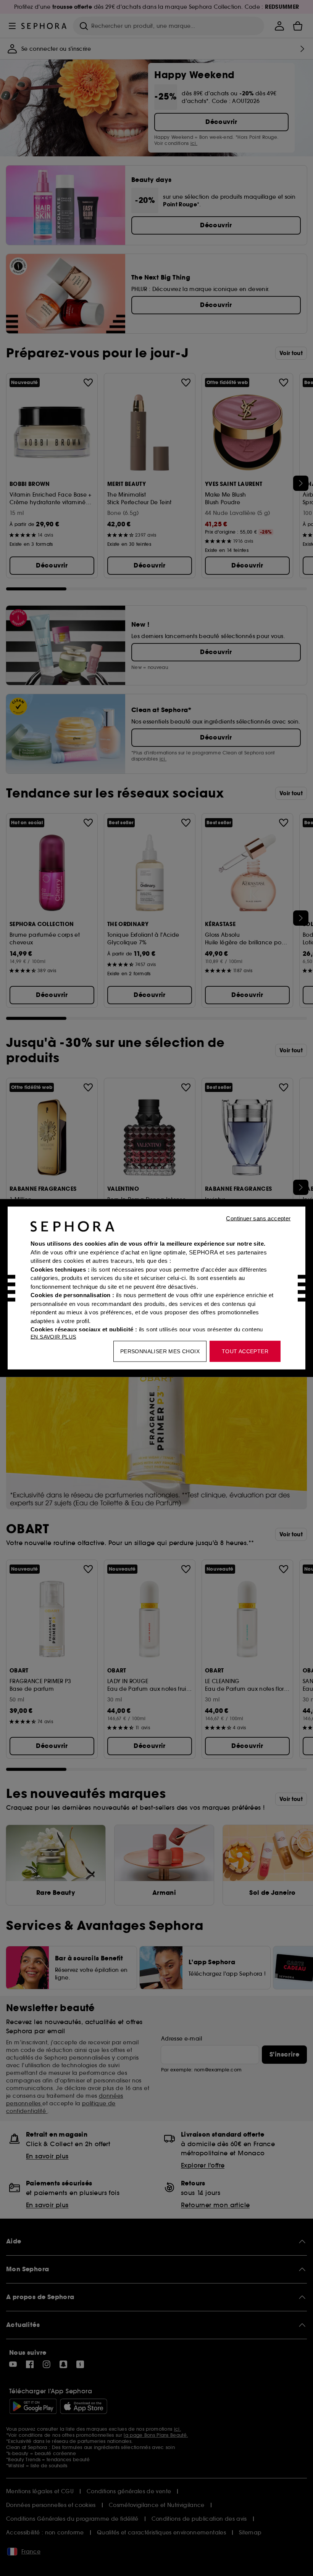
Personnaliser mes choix (160, 1351)
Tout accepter (245, 1351)
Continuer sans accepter (258, 1218)
